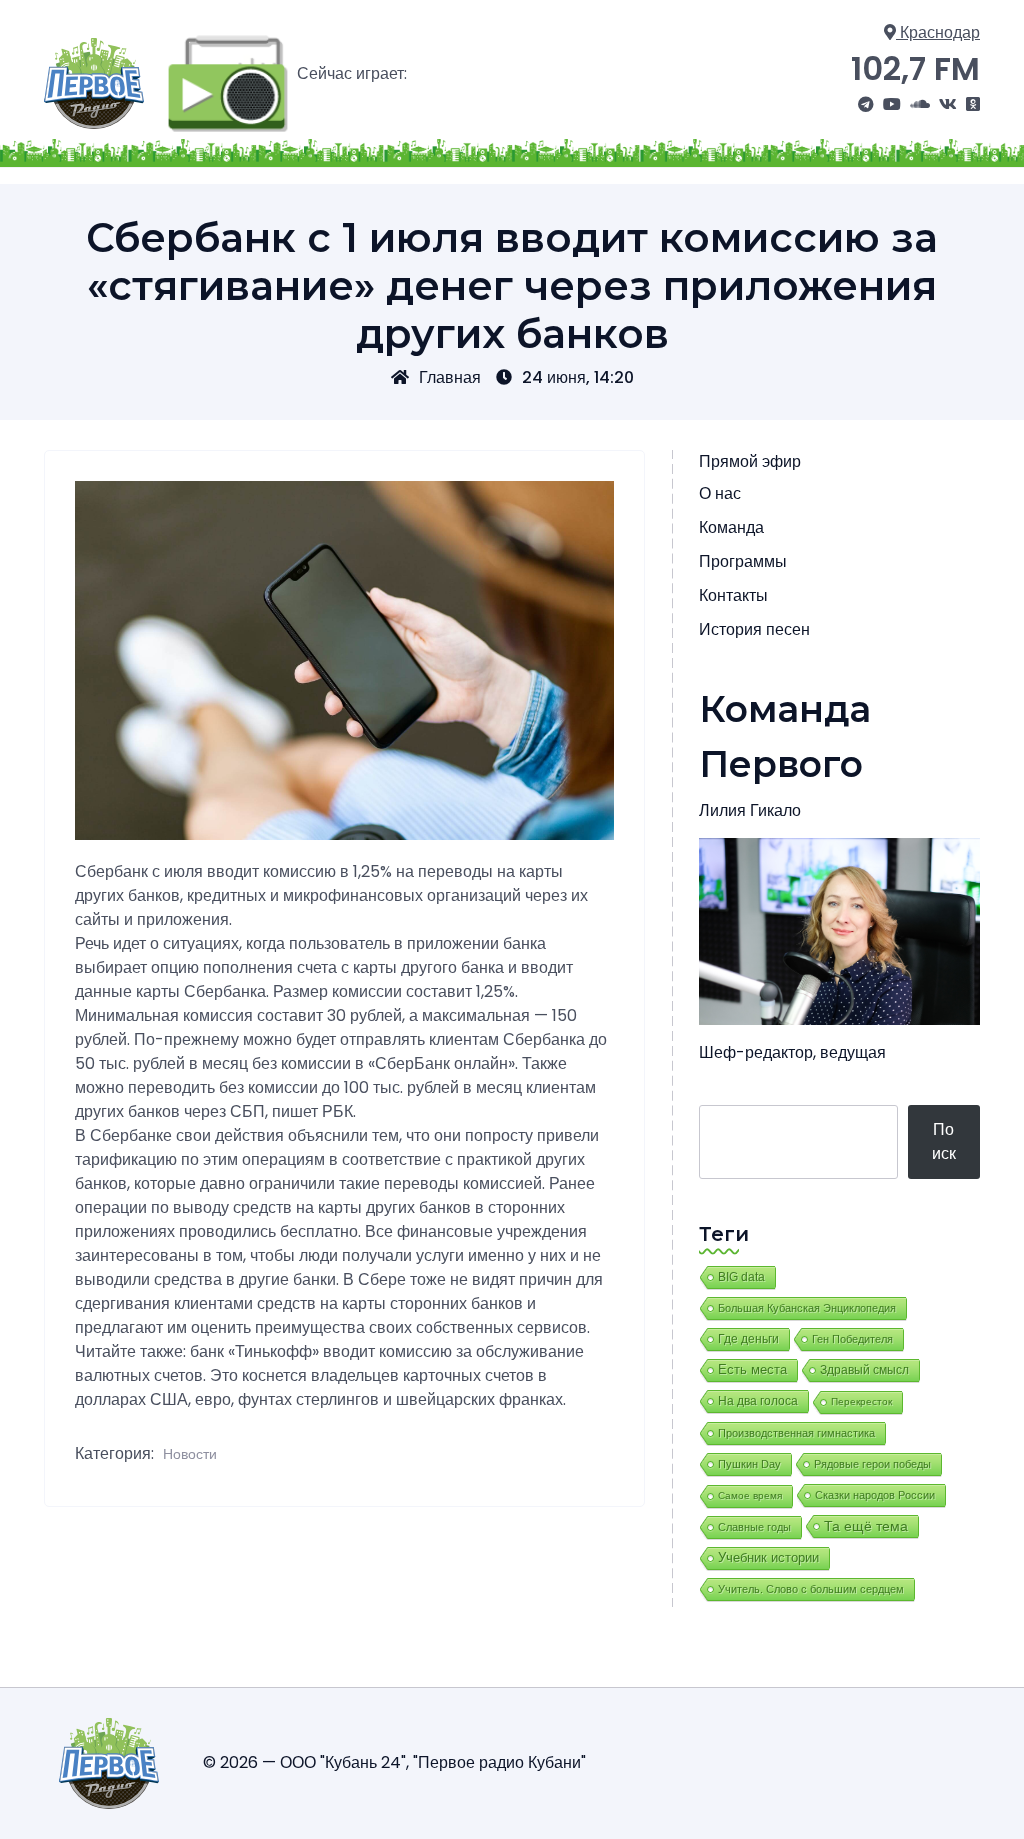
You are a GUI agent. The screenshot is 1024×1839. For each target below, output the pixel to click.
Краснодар (938, 32)
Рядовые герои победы (872, 1464)
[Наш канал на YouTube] (892, 105)
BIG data (741, 1277)
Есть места (752, 1370)
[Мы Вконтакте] (948, 105)
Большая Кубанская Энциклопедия (807, 1308)
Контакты (733, 595)
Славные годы (754, 1527)
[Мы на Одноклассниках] (973, 105)
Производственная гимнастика (796, 1433)
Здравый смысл (864, 1370)
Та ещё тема (866, 1526)
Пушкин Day (749, 1464)
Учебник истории (768, 1557)
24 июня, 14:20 (578, 377)
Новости (190, 1454)
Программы (743, 561)
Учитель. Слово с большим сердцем (811, 1589)
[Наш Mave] (920, 105)
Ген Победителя (852, 1339)
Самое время (750, 1495)
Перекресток (861, 1401)
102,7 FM (915, 68)
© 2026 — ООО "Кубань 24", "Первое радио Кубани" (394, 1762)
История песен (754, 629)
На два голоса (758, 1400)
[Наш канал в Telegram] (866, 105)
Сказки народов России (875, 1495)
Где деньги (748, 1339)
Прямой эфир (750, 461)
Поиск (944, 1141)
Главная (450, 377)
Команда (731, 527)
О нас (720, 493)
